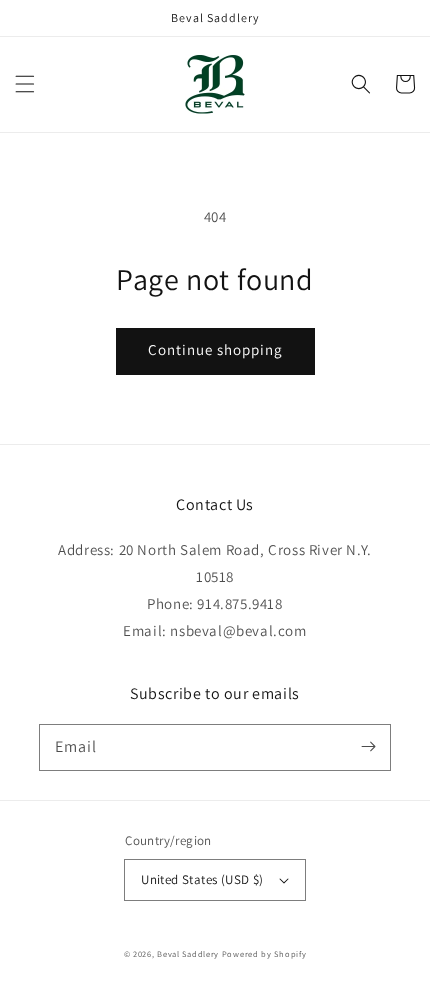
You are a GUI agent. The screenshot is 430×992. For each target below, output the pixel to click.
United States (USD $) (202, 879)
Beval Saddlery (189, 953)
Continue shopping (215, 349)
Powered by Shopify (264, 953)
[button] (25, 84)
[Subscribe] (368, 747)
